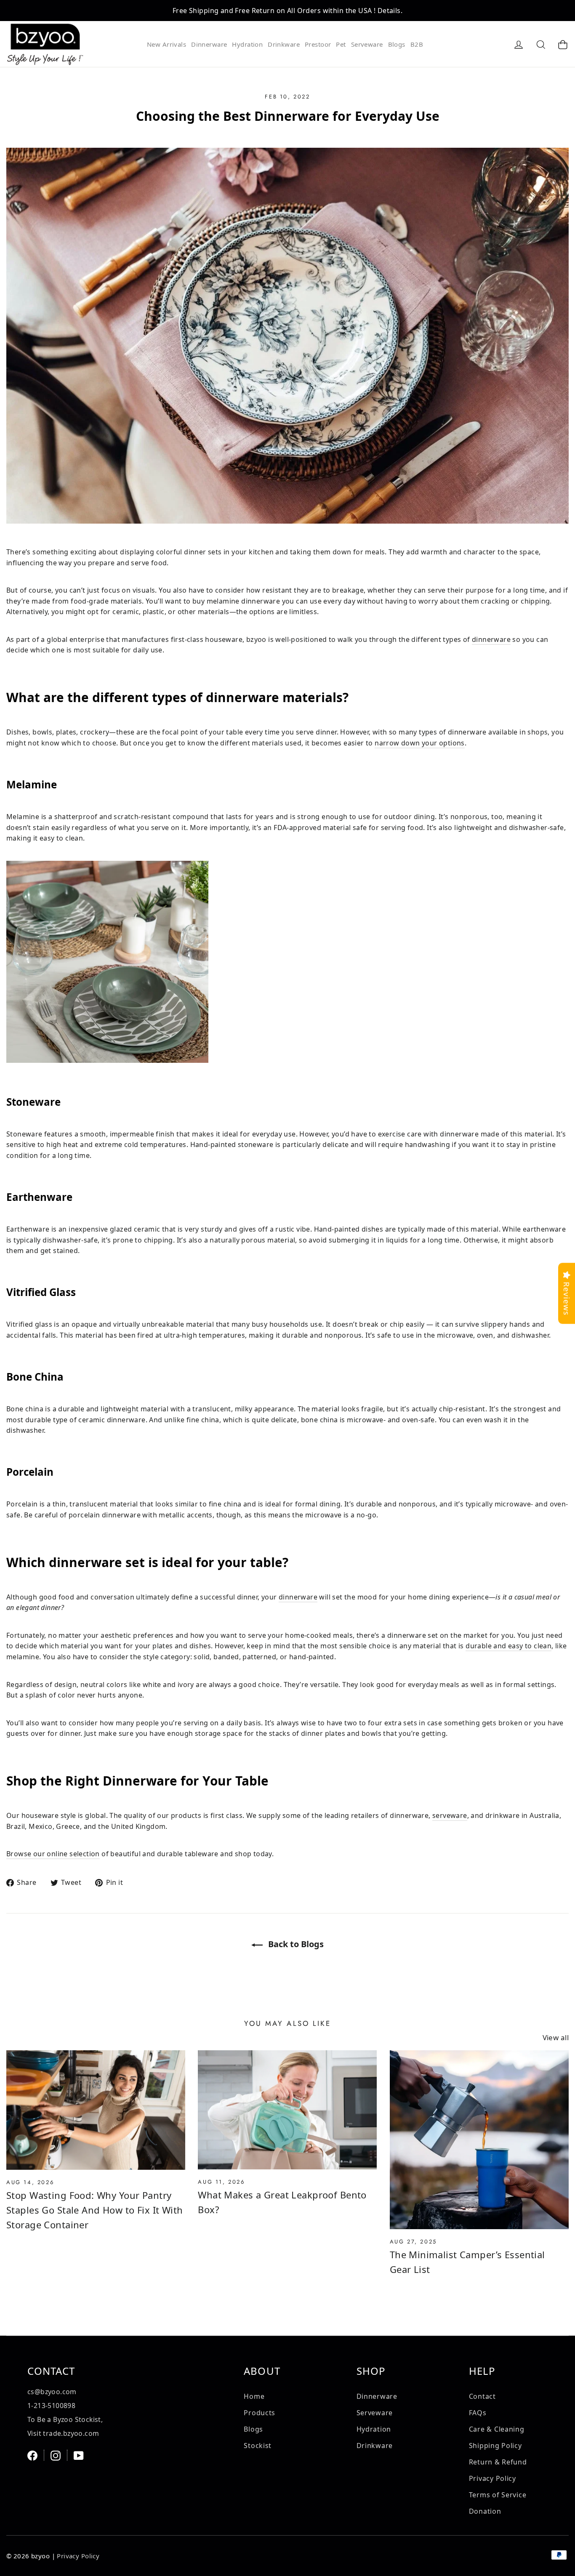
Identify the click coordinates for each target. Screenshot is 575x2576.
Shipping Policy (495, 2446)
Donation (485, 2511)
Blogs (397, 44)
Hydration (247, 44)
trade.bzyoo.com (71, 2433)
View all (556, 2037)
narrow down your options (420, 743)
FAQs (478, 2413)
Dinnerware (209, 44)
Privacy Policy (492, 2478)
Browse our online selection (53, 1854)
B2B (417, 44)
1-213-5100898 (51, 2406)
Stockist (258, 2446)
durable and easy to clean (508, 1646)
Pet (341, 44)
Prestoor (318, 44)
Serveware (367, 44)
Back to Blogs (295, 1944)
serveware (450, 1815)
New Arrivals (166, 44)
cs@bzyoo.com (52, 2392)
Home (254, 2396)
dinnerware (491, 639)
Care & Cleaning (497, 2429)
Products (260, 2413)
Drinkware (284, 44)
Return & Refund (498, 2462)
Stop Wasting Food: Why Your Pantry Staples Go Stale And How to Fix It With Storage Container (95, 2210)
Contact (482, 2396)
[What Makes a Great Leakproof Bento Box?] (287, 2110)
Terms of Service (498, 2495)
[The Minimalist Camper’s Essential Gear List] (479, 2140)
